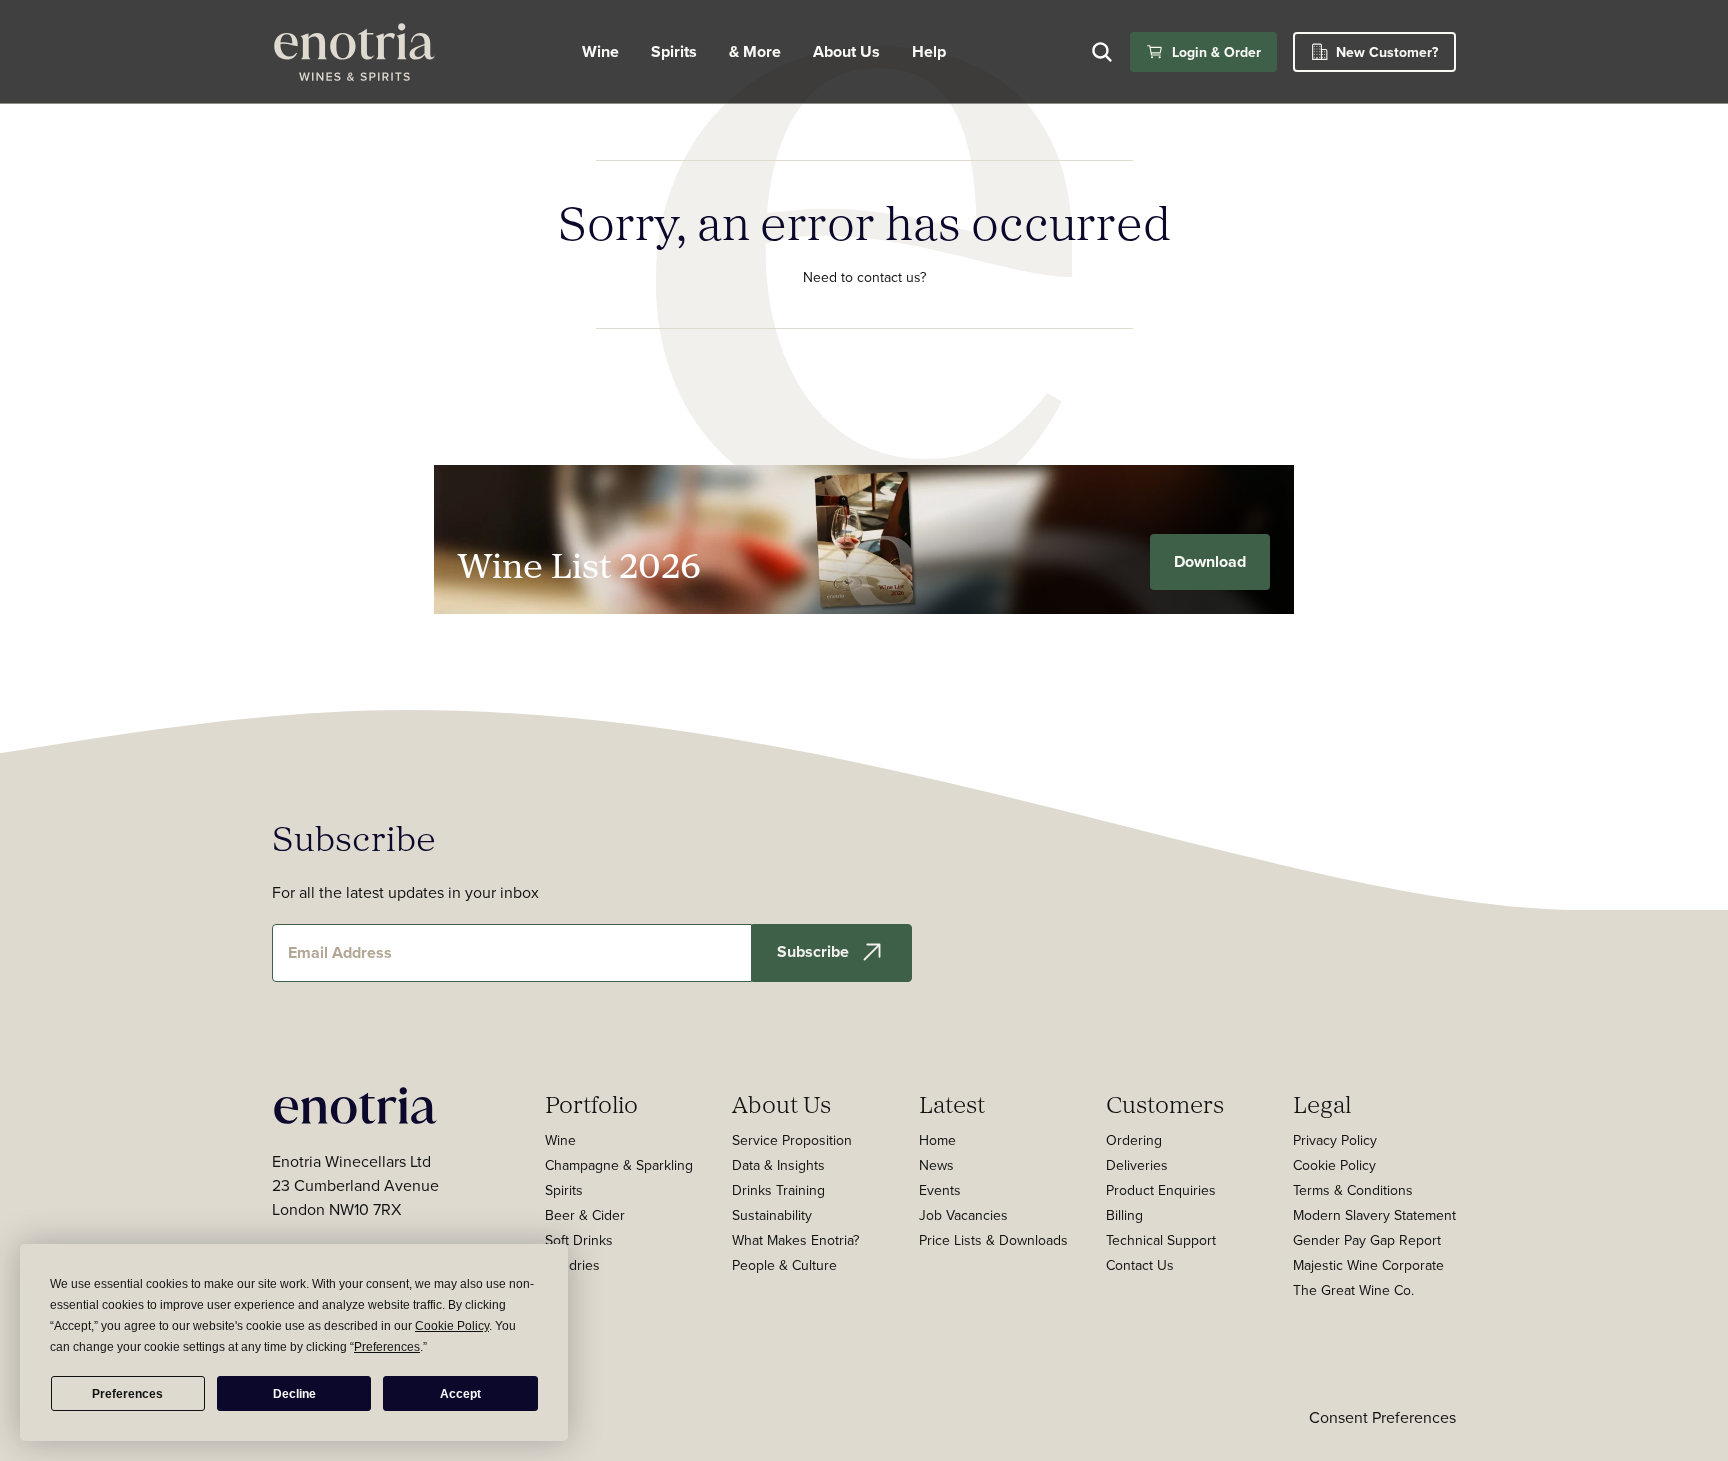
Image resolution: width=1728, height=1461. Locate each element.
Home (937, 1140)
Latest (952, 1104)
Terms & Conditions (1353, 1190)
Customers (1165, 1104)
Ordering (1134, 1140)
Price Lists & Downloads (993, 1240)
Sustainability (772, 1215)
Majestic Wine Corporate (1368, 1265)
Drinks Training (778, 1190)
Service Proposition (792, 1140)
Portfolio (591, 1104)
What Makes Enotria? (795, 1240)
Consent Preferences (1382, 1417)
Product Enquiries (1161, 1190)
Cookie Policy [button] (452, 1326)
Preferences (127, 1394)
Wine (600, 51)
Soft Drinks (579, 1240)
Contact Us (1140, 1265)
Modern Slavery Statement (1374, 1215)
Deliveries (1137, 1165)
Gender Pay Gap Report (1367, 1240)
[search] (1102, 52)
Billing (1124, 1215)
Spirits (674, 51)
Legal (1322, 1104)
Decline (294, 1394)
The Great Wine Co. (1353, 1290)
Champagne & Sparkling (619, 1165)
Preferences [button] (387, 1347)
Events (940, 1190)
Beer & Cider (585, 1215)
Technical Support (1161, 1240)
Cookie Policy (1334, 1165)
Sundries (572, 1265)
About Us (781, 1104)
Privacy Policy (1335, 1140)
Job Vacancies (963, 1215)
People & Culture (784, 1265)
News (936, 1165)
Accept (460, 1394)
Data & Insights (778, 1165)
